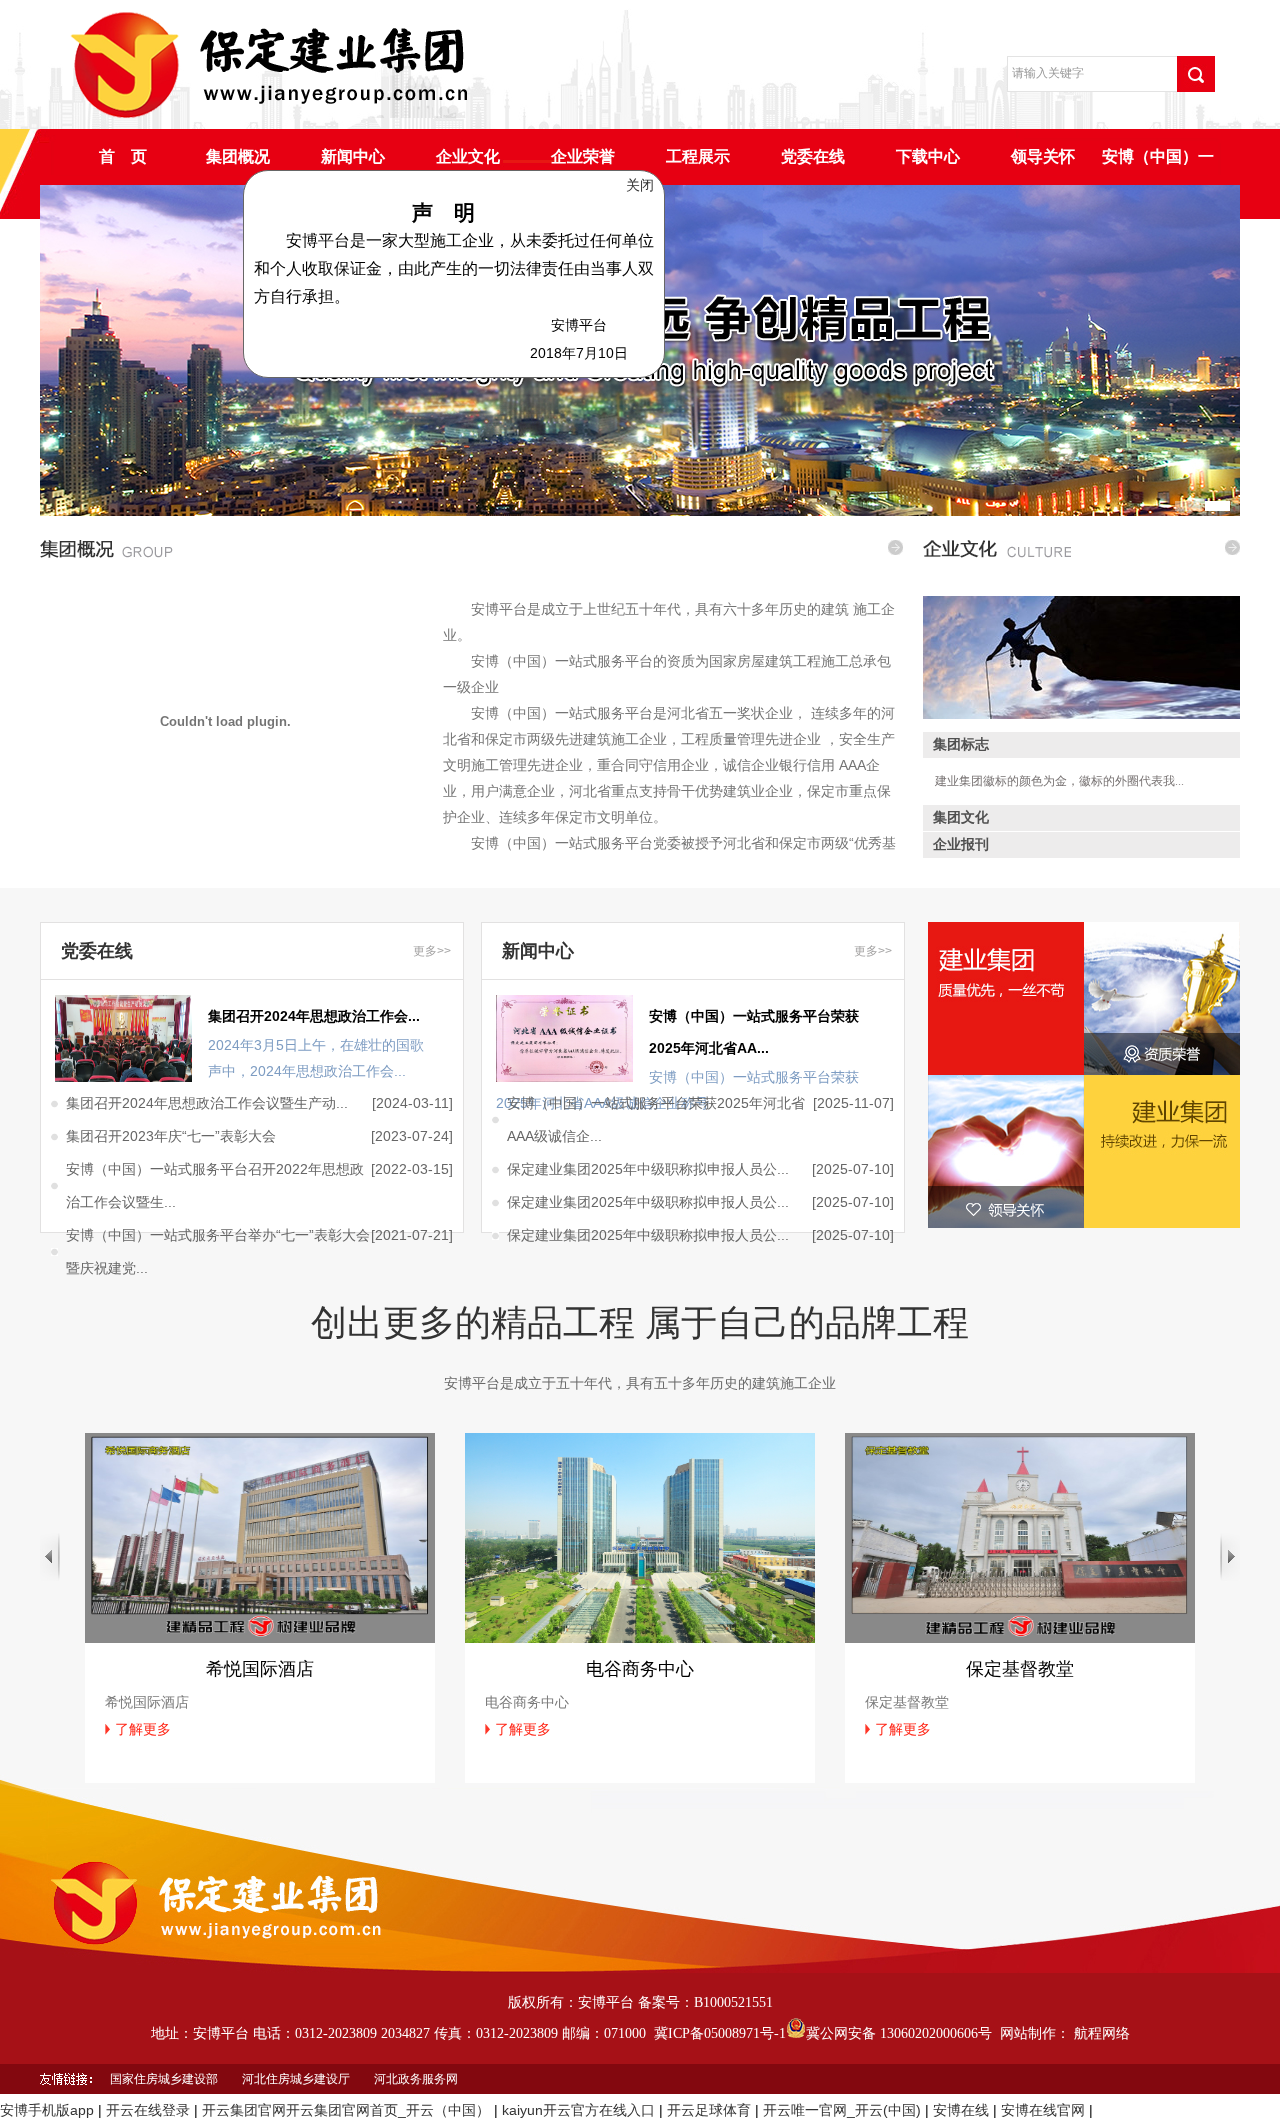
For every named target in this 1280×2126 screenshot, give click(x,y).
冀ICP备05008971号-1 (720, 2033)
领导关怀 (1043, 156)
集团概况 (238, 156)
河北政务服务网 (416, 2079)
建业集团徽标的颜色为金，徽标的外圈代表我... (1059, 781)
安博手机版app (47, 2110)
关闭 (690, 217)
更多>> (432, 951)
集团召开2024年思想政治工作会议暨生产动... (207, 1103)
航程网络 (1102, 2033)
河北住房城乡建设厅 (296, 2079)
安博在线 (961, 2110)
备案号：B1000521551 (705, 2002)
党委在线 (813, 156)
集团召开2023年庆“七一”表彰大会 (171, 1136)
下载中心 (928, 156)
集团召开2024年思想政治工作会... (314, 1016)
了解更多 (143, 1729)
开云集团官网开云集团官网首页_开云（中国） (346, 2110)
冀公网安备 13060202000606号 (899, 2033)
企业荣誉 (583, 156)
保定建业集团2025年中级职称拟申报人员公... (648, 1169)
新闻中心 (353, 156)
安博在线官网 (1043, 2110)
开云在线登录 (148, 2110)
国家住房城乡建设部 (164, 2079)
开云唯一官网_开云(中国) (842, 2110)
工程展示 (698, 156)
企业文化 (468, 156)
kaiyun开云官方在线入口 (578, 2110)
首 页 (123, 156)
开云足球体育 (709, 2110)
